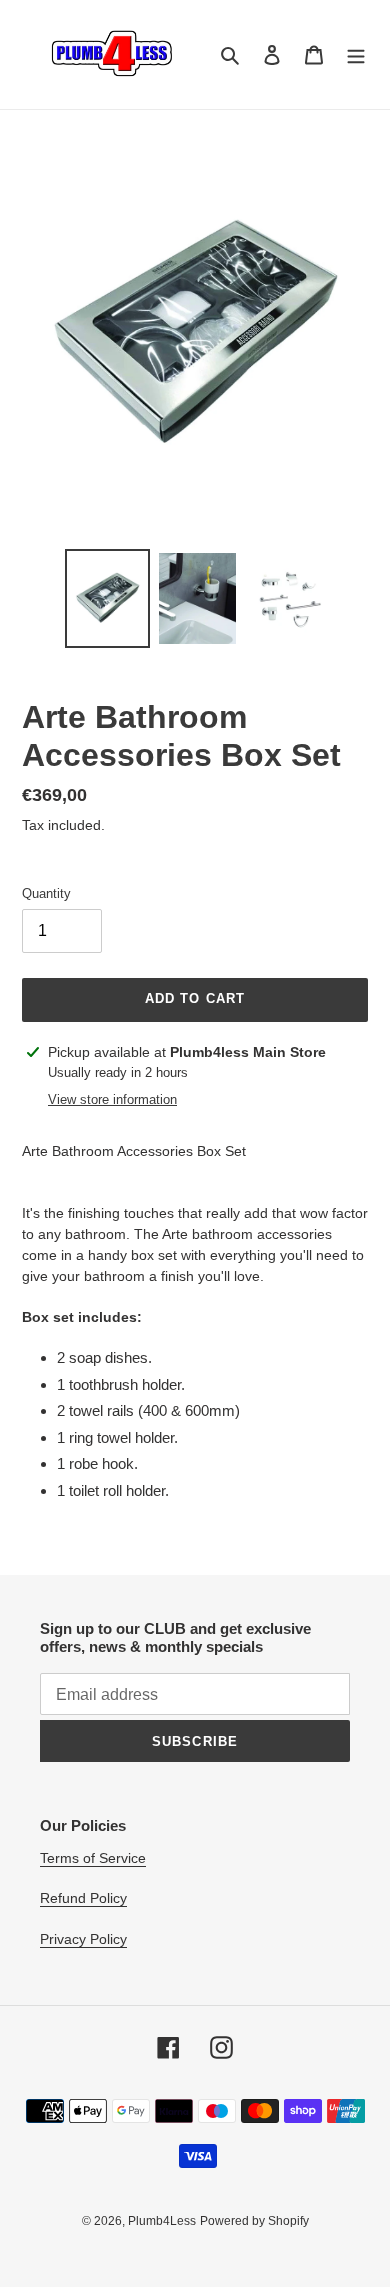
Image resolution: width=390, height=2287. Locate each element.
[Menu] (356, 54)
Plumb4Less (162, 2221)
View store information (112, 1099)
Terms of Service (93, 1858)
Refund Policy (83, 1898)
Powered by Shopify (254, 2221)
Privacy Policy (83, 1939)
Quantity (46, 893)
